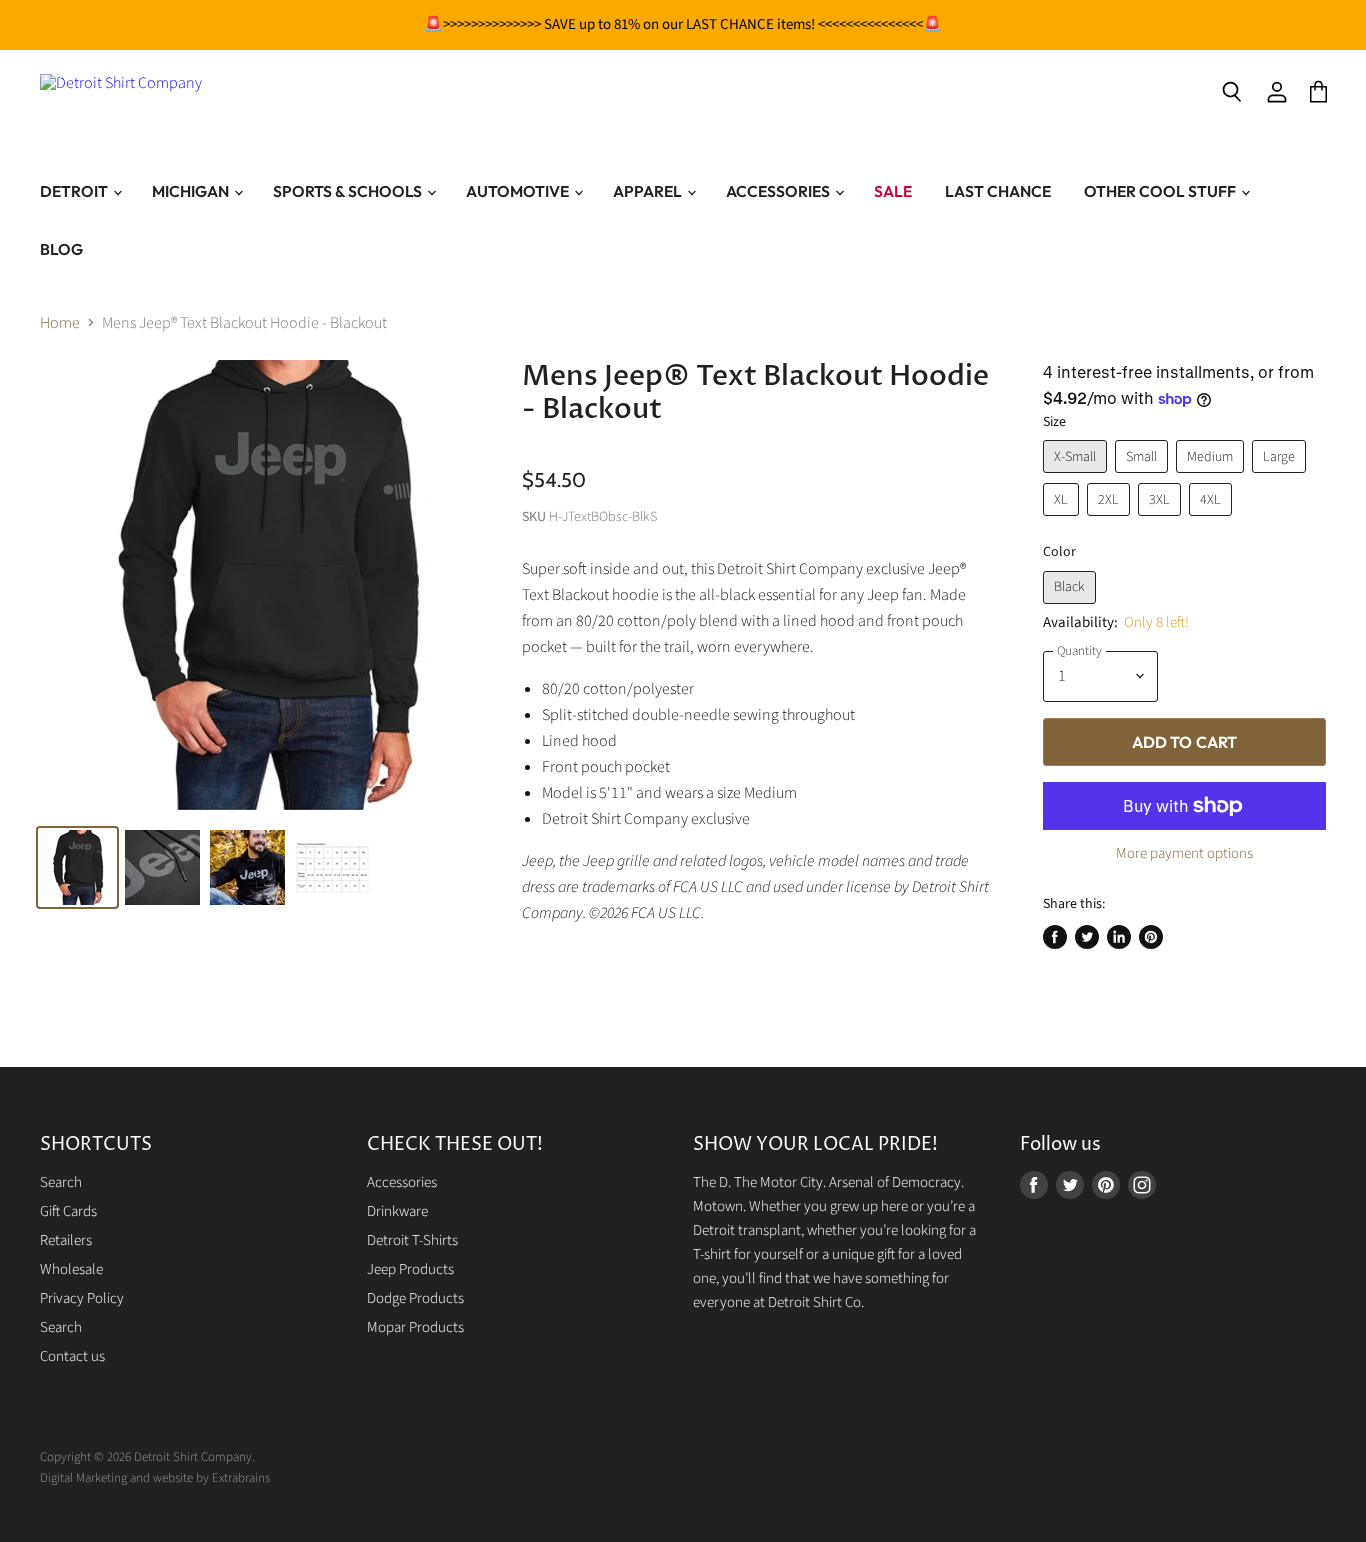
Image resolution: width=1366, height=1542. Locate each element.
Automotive (519, 191)
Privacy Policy (82, 1298)
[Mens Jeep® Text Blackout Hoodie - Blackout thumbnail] (162, 867)
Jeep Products (410, 1269)
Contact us (72, 1356)
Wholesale (71, 1269)
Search (61, 1182)
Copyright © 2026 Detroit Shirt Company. (147, 1457)
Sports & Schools (349, 191)
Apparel (649, 191)
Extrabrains (241, 1478)
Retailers (66, 1240)
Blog (61, 249)
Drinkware (397, 1211)
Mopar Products (415, 1327)
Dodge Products (415, 1298)
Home (60, 323)
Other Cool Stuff (1161, 191)
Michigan (192, 191)
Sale (893, 191)
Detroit (75, 191)
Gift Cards (68, 1211)
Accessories (779, 191)
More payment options (1184, 853)
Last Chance (998, 191)
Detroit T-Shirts (412, 1240)
